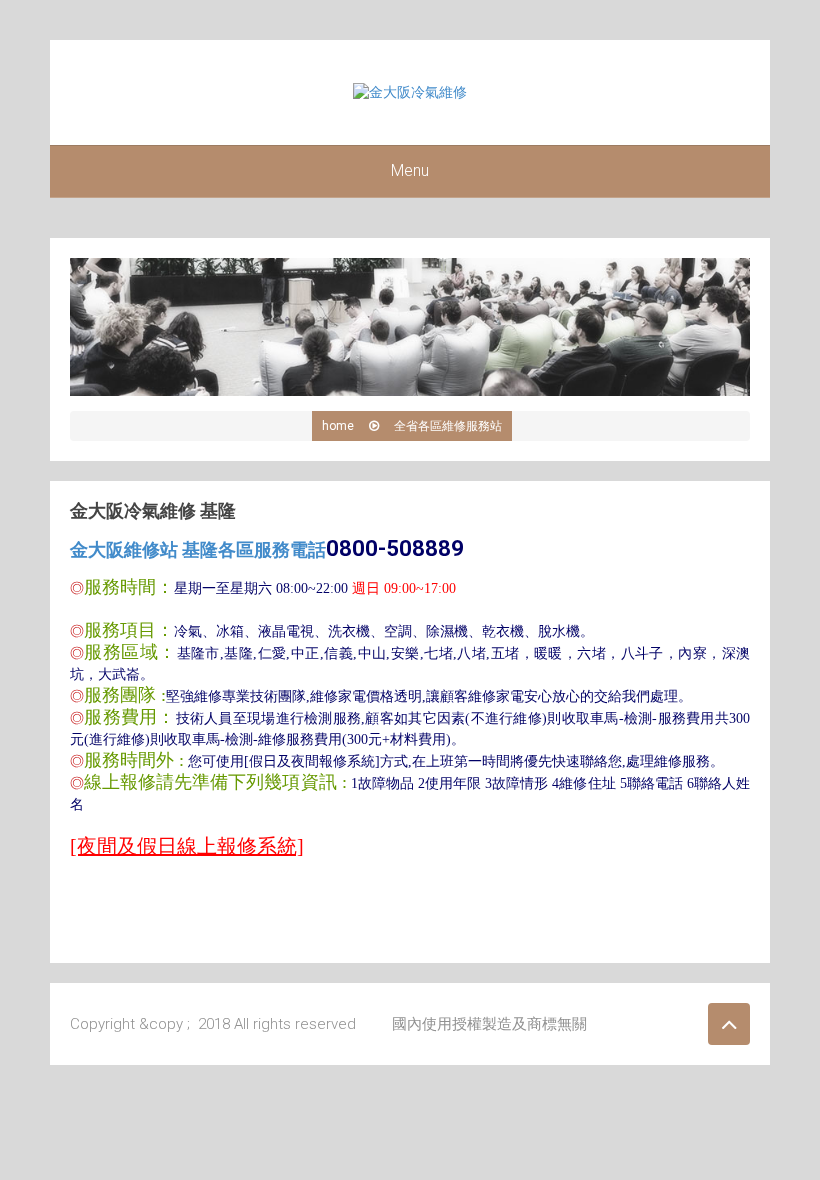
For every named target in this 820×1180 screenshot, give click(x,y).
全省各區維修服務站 (448, 426)
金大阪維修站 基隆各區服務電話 (267, 549)
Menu (410, 170)
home (338, 426)
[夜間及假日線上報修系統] (187, 846)
